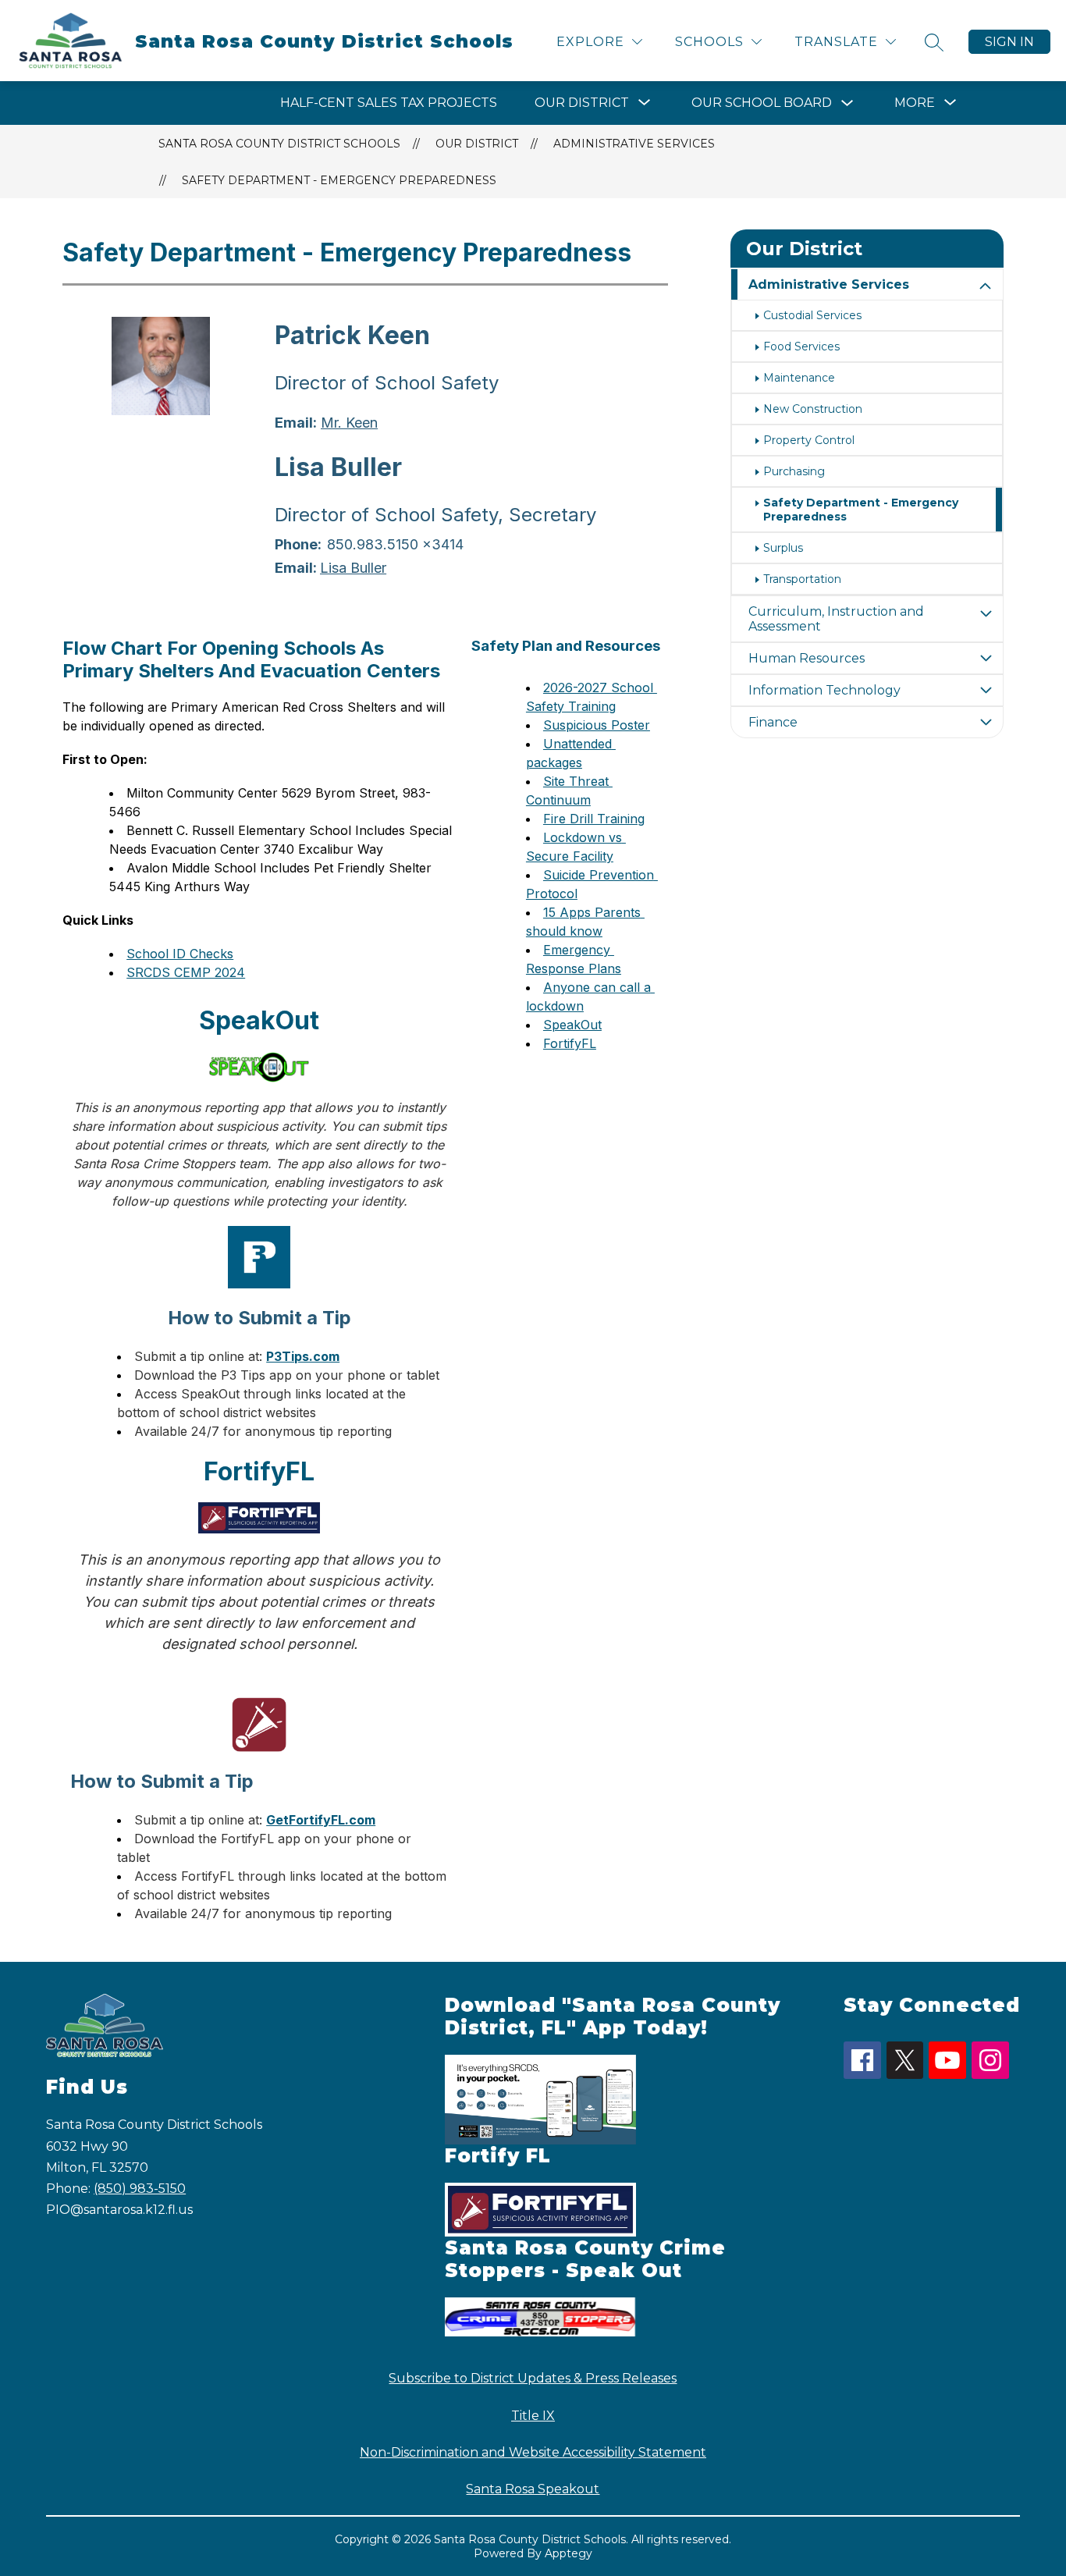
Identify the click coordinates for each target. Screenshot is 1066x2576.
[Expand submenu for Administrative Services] (986, 286)
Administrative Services (634, 144)
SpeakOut (572, 1025)
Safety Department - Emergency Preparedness (339, 180)
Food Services (801, 346)
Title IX (533, 2416)
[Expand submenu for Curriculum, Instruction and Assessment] (986, 613)
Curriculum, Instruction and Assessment (836, 619)
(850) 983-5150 (140, 2189)
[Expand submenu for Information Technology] (986, 690)
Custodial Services (812, 315)
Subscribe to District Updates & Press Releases (533, 2378)
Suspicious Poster (597, 725)
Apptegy (569, 2553)
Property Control (809, 440)
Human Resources (807, 658)
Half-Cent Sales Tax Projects (389, 103)
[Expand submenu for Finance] (986, 722)
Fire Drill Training (594, 819)
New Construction (813, 409)
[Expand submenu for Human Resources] (986, 658)
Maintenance (799, 378)
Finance (773, 722)
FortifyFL (570, 1043)
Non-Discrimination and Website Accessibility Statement (533, 2452)
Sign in (1009, 42)
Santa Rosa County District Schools (279, 144)
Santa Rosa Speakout (533, 2489)
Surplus (783, 548)
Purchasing (794, 471)
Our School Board (762, 103)
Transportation (802, 579)
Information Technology (824, 690)
